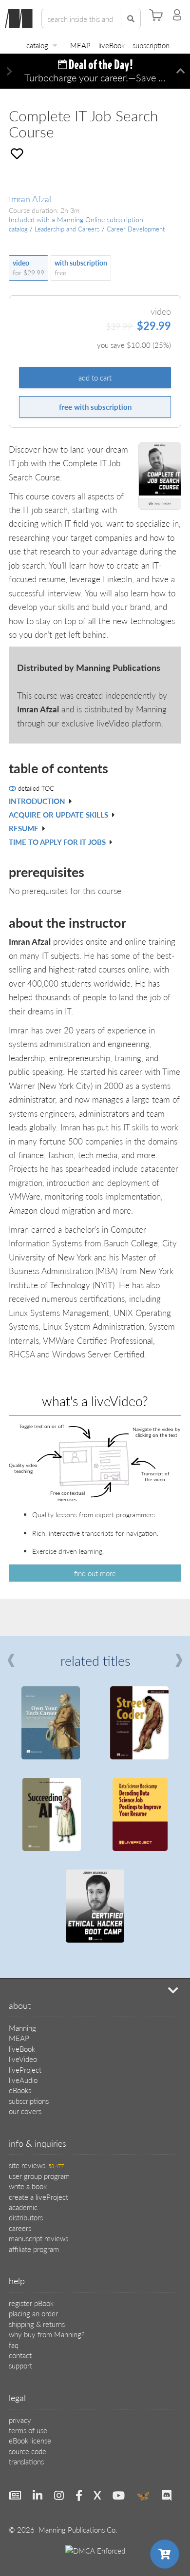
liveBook (112, 45)
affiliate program (34, 2249)
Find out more (95, 1573)
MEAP (80, 45)
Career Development (136, 229)
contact (20, 2355)
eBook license (30, 2440)
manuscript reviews (38, 2238)
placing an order (33, 2313)
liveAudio (23, 2080)
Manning (22, 2028)
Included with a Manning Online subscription (76, 219)
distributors (26, 2217)
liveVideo (23, 2059)
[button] (9, 71)
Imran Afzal (30, 199)
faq (14, 2345)
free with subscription (95, 407)
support (20, 2365)
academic (23, 2207)
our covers (25, 2111)
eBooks (20, 2090)
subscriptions (29, 2101)
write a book (28, 2186)
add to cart (95, 377)
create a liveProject (38, 2197)
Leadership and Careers (67, 229)
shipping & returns (37, 2324)
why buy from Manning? (47, 2334)
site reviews (36, 2165)
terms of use (28, 2430)
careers (20, 2228)
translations (26, 2461)
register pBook (31, 2303)
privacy (20, 2420)
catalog (37, 45)
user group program (39, 2176)
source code (28, 2451)
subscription (151, 45)
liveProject (25, 2070)
